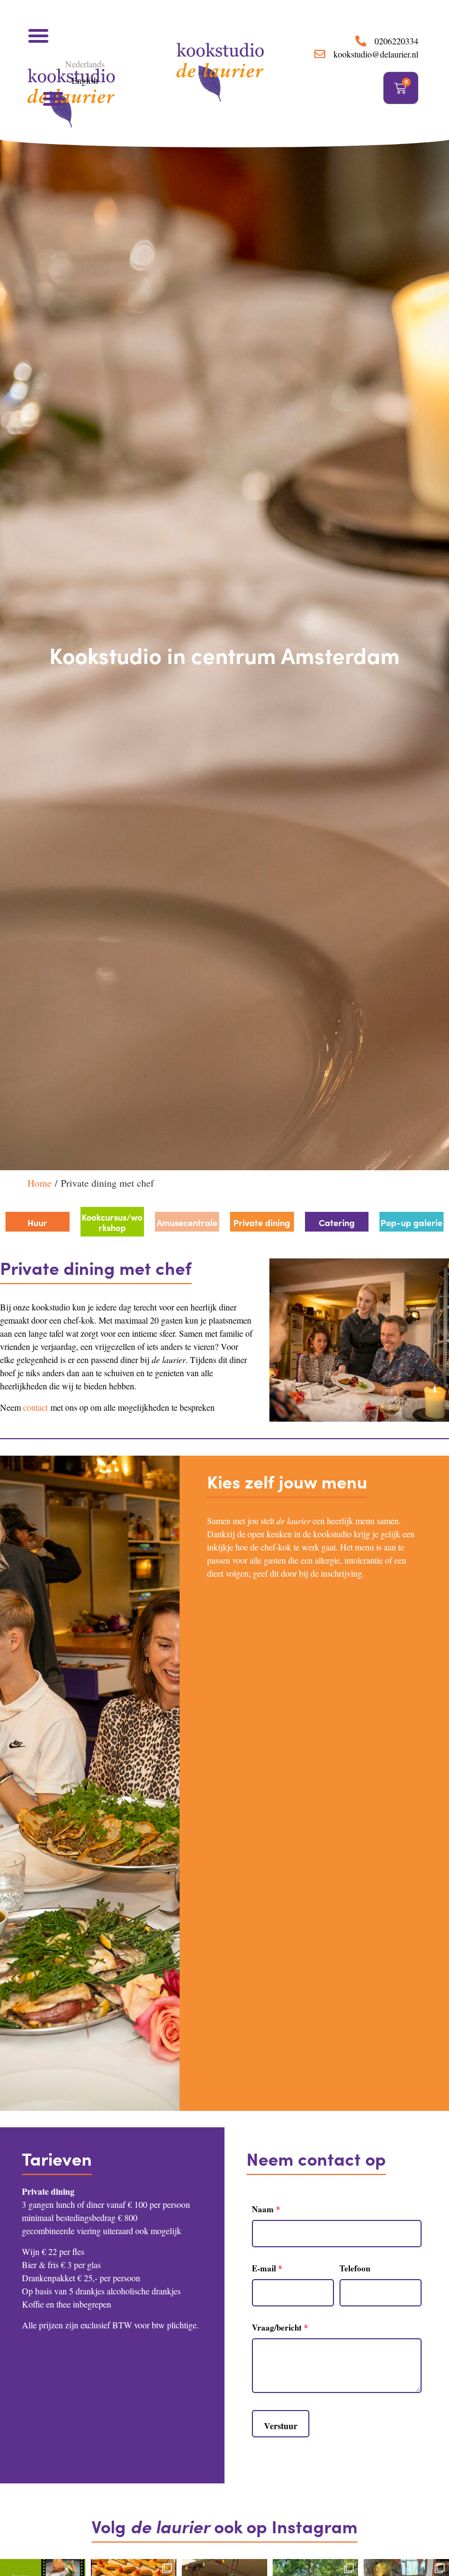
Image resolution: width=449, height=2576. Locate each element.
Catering (337, 1222)
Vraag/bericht (280, 2327)
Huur (37, 1222)
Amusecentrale (187, 1222)
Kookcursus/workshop (112, 1222)
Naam (266, 2209)
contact (35, 1407)
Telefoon (355, 2268)
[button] (38, 36)
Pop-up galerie (411, 1222)
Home (39, 1183)
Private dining (262, 1222)
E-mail (267, 2268)
